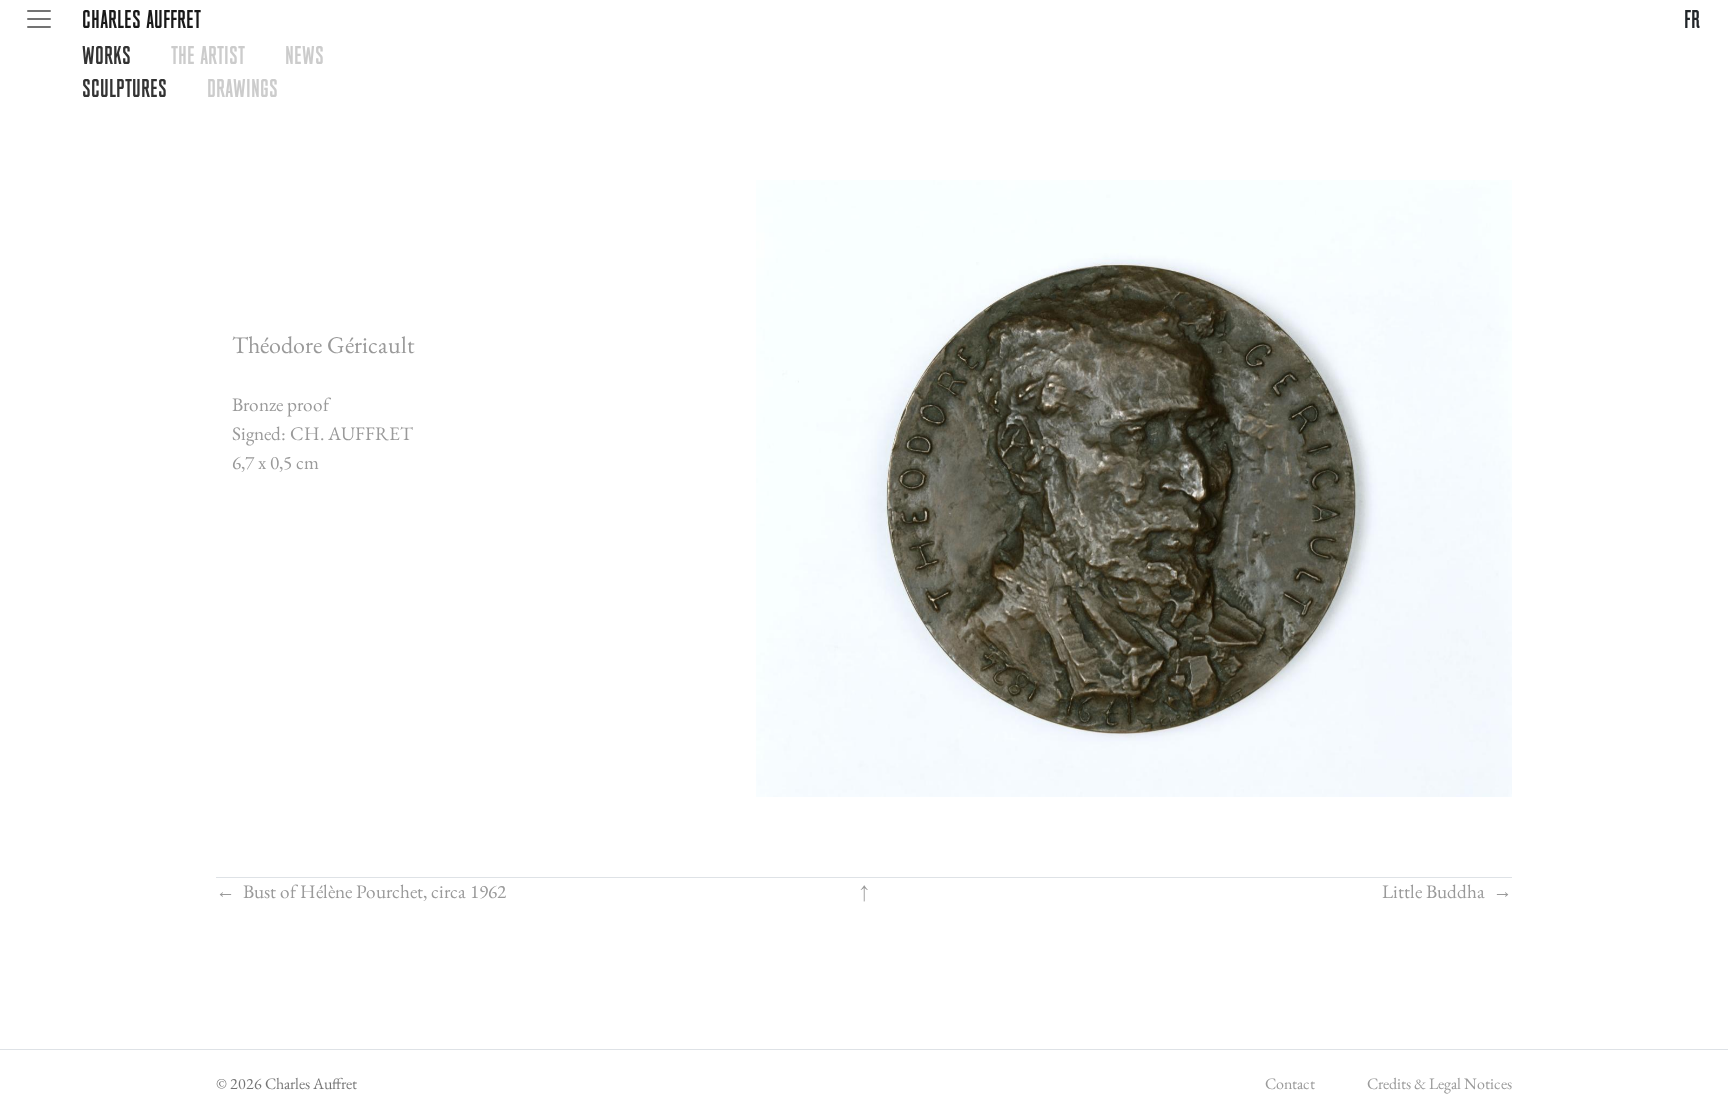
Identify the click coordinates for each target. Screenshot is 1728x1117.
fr (1692, 19)
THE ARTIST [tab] (208, 55)
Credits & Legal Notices (1439, 1083)
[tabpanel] (895, 88)
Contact (1290, 1083)
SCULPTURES (124, 88)
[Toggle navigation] (39, 19)
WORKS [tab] (106, 55)
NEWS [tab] (304, 55)
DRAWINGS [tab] (242, 88)
